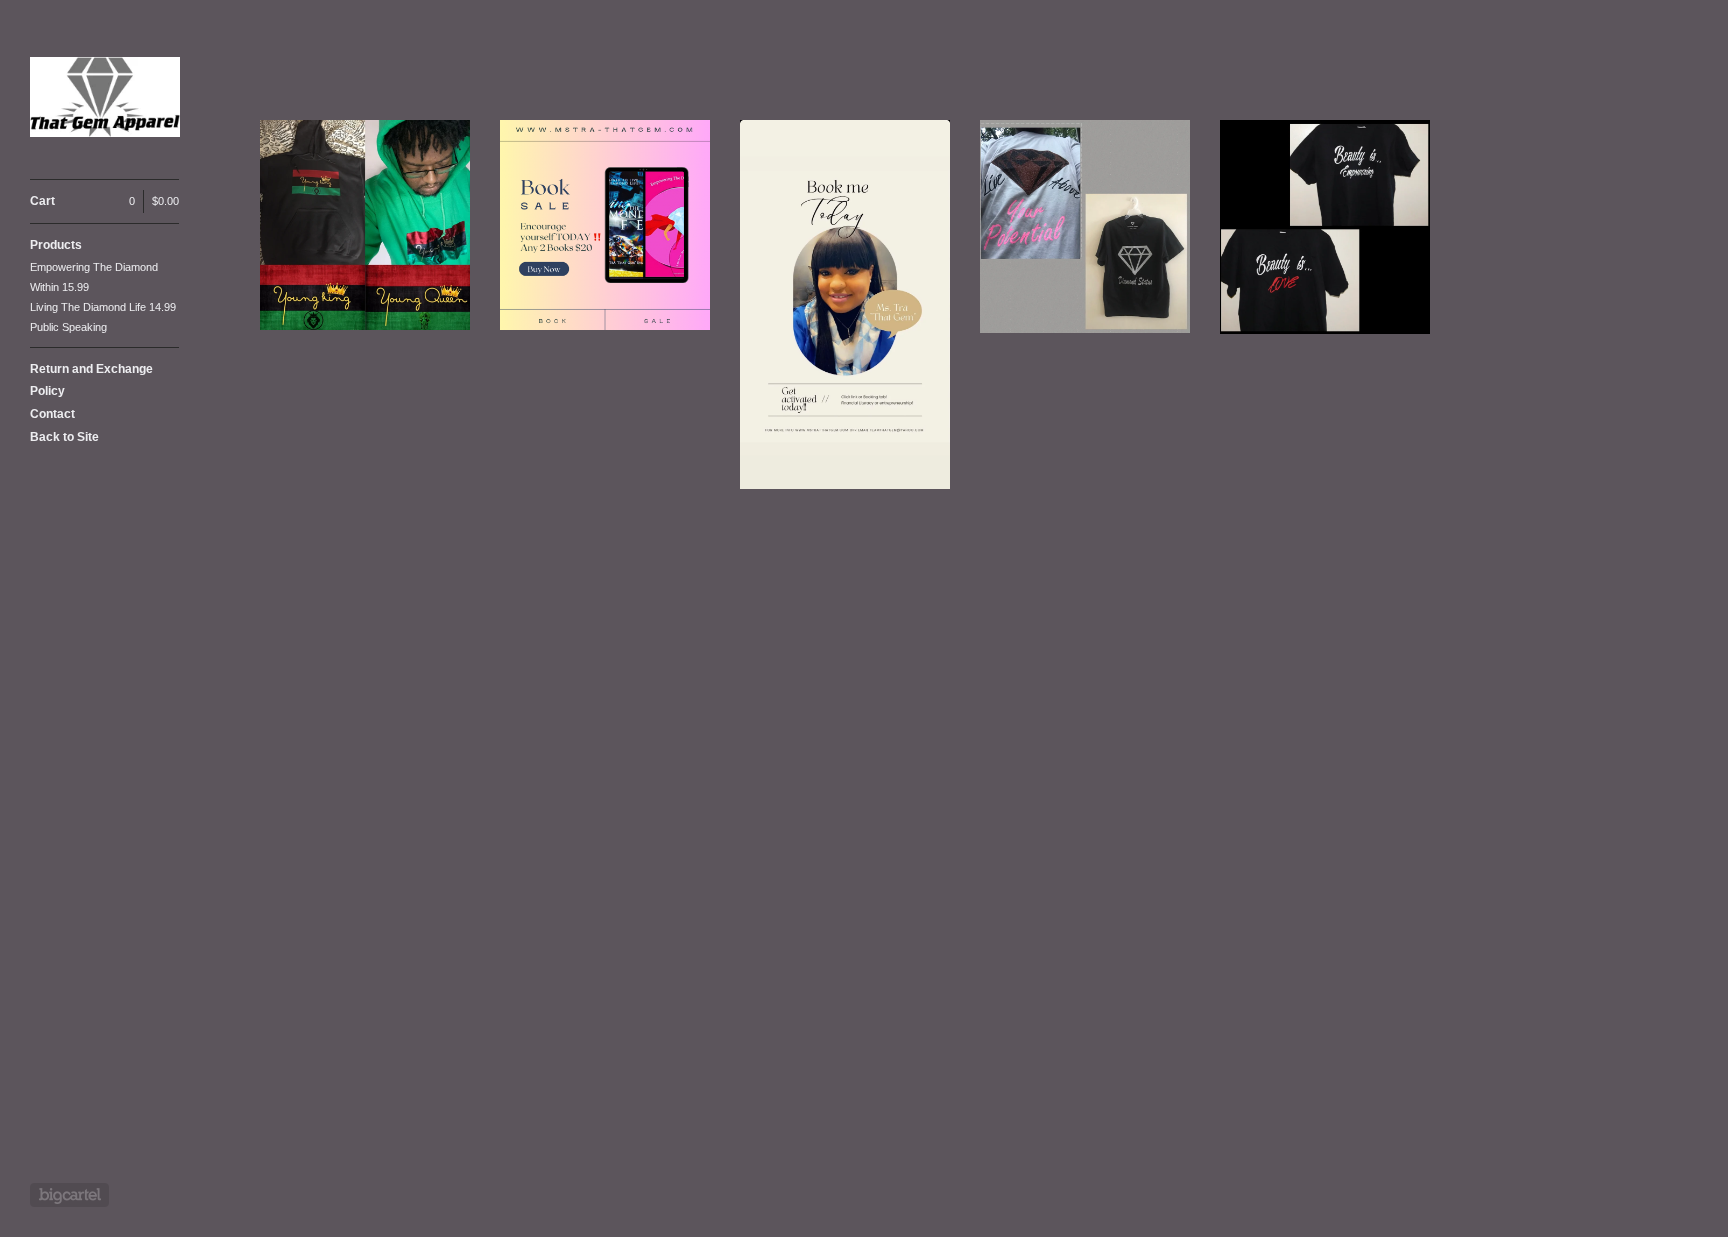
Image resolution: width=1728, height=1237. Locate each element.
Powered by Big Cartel (69, 1195)
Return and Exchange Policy (91, 380)
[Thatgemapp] (105, 100)
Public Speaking (68, 327)
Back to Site (64, 437)
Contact (52, 414)
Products (56, 245)
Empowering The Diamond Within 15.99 (94, 277)
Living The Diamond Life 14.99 (103, 307)
